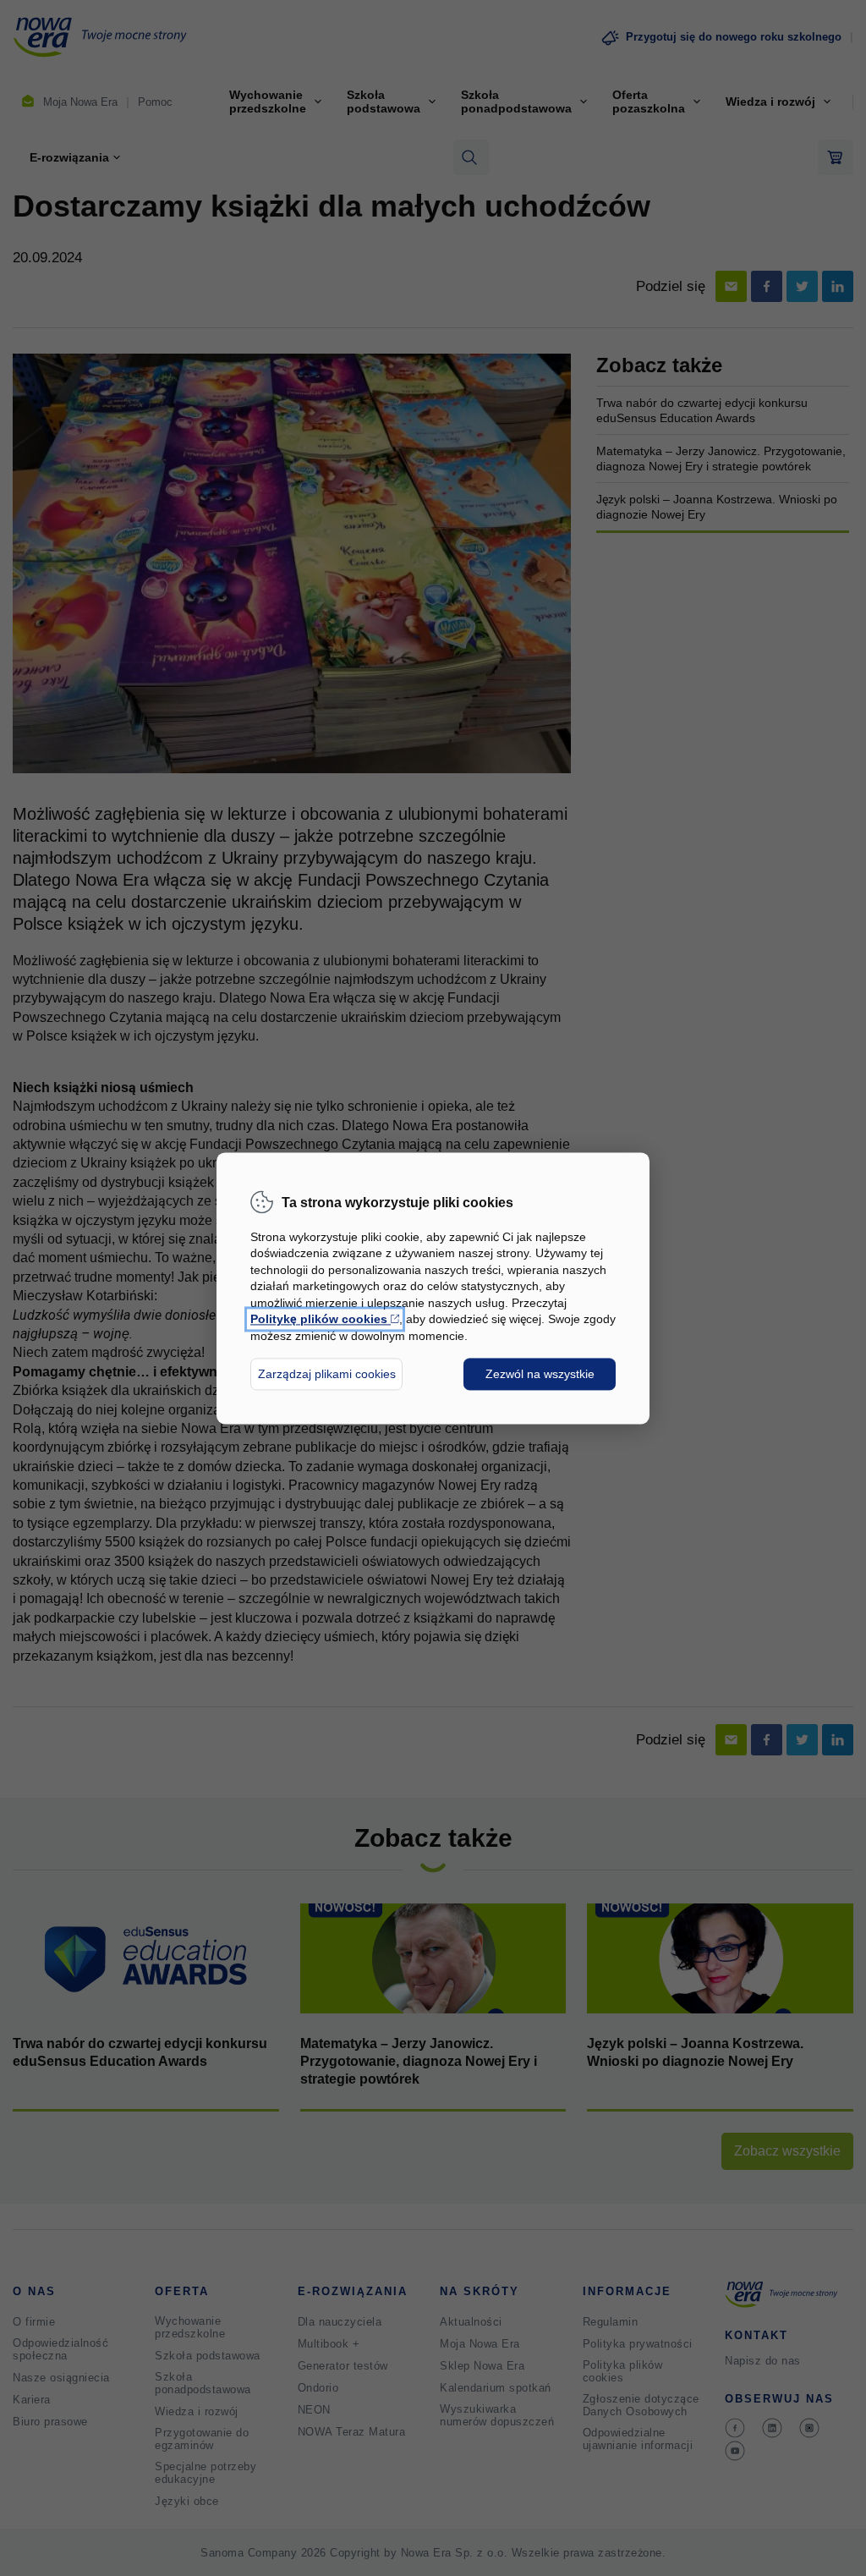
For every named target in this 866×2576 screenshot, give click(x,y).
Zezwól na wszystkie (540, 1374)
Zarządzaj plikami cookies (327, 1374)
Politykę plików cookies (325, 1320)
